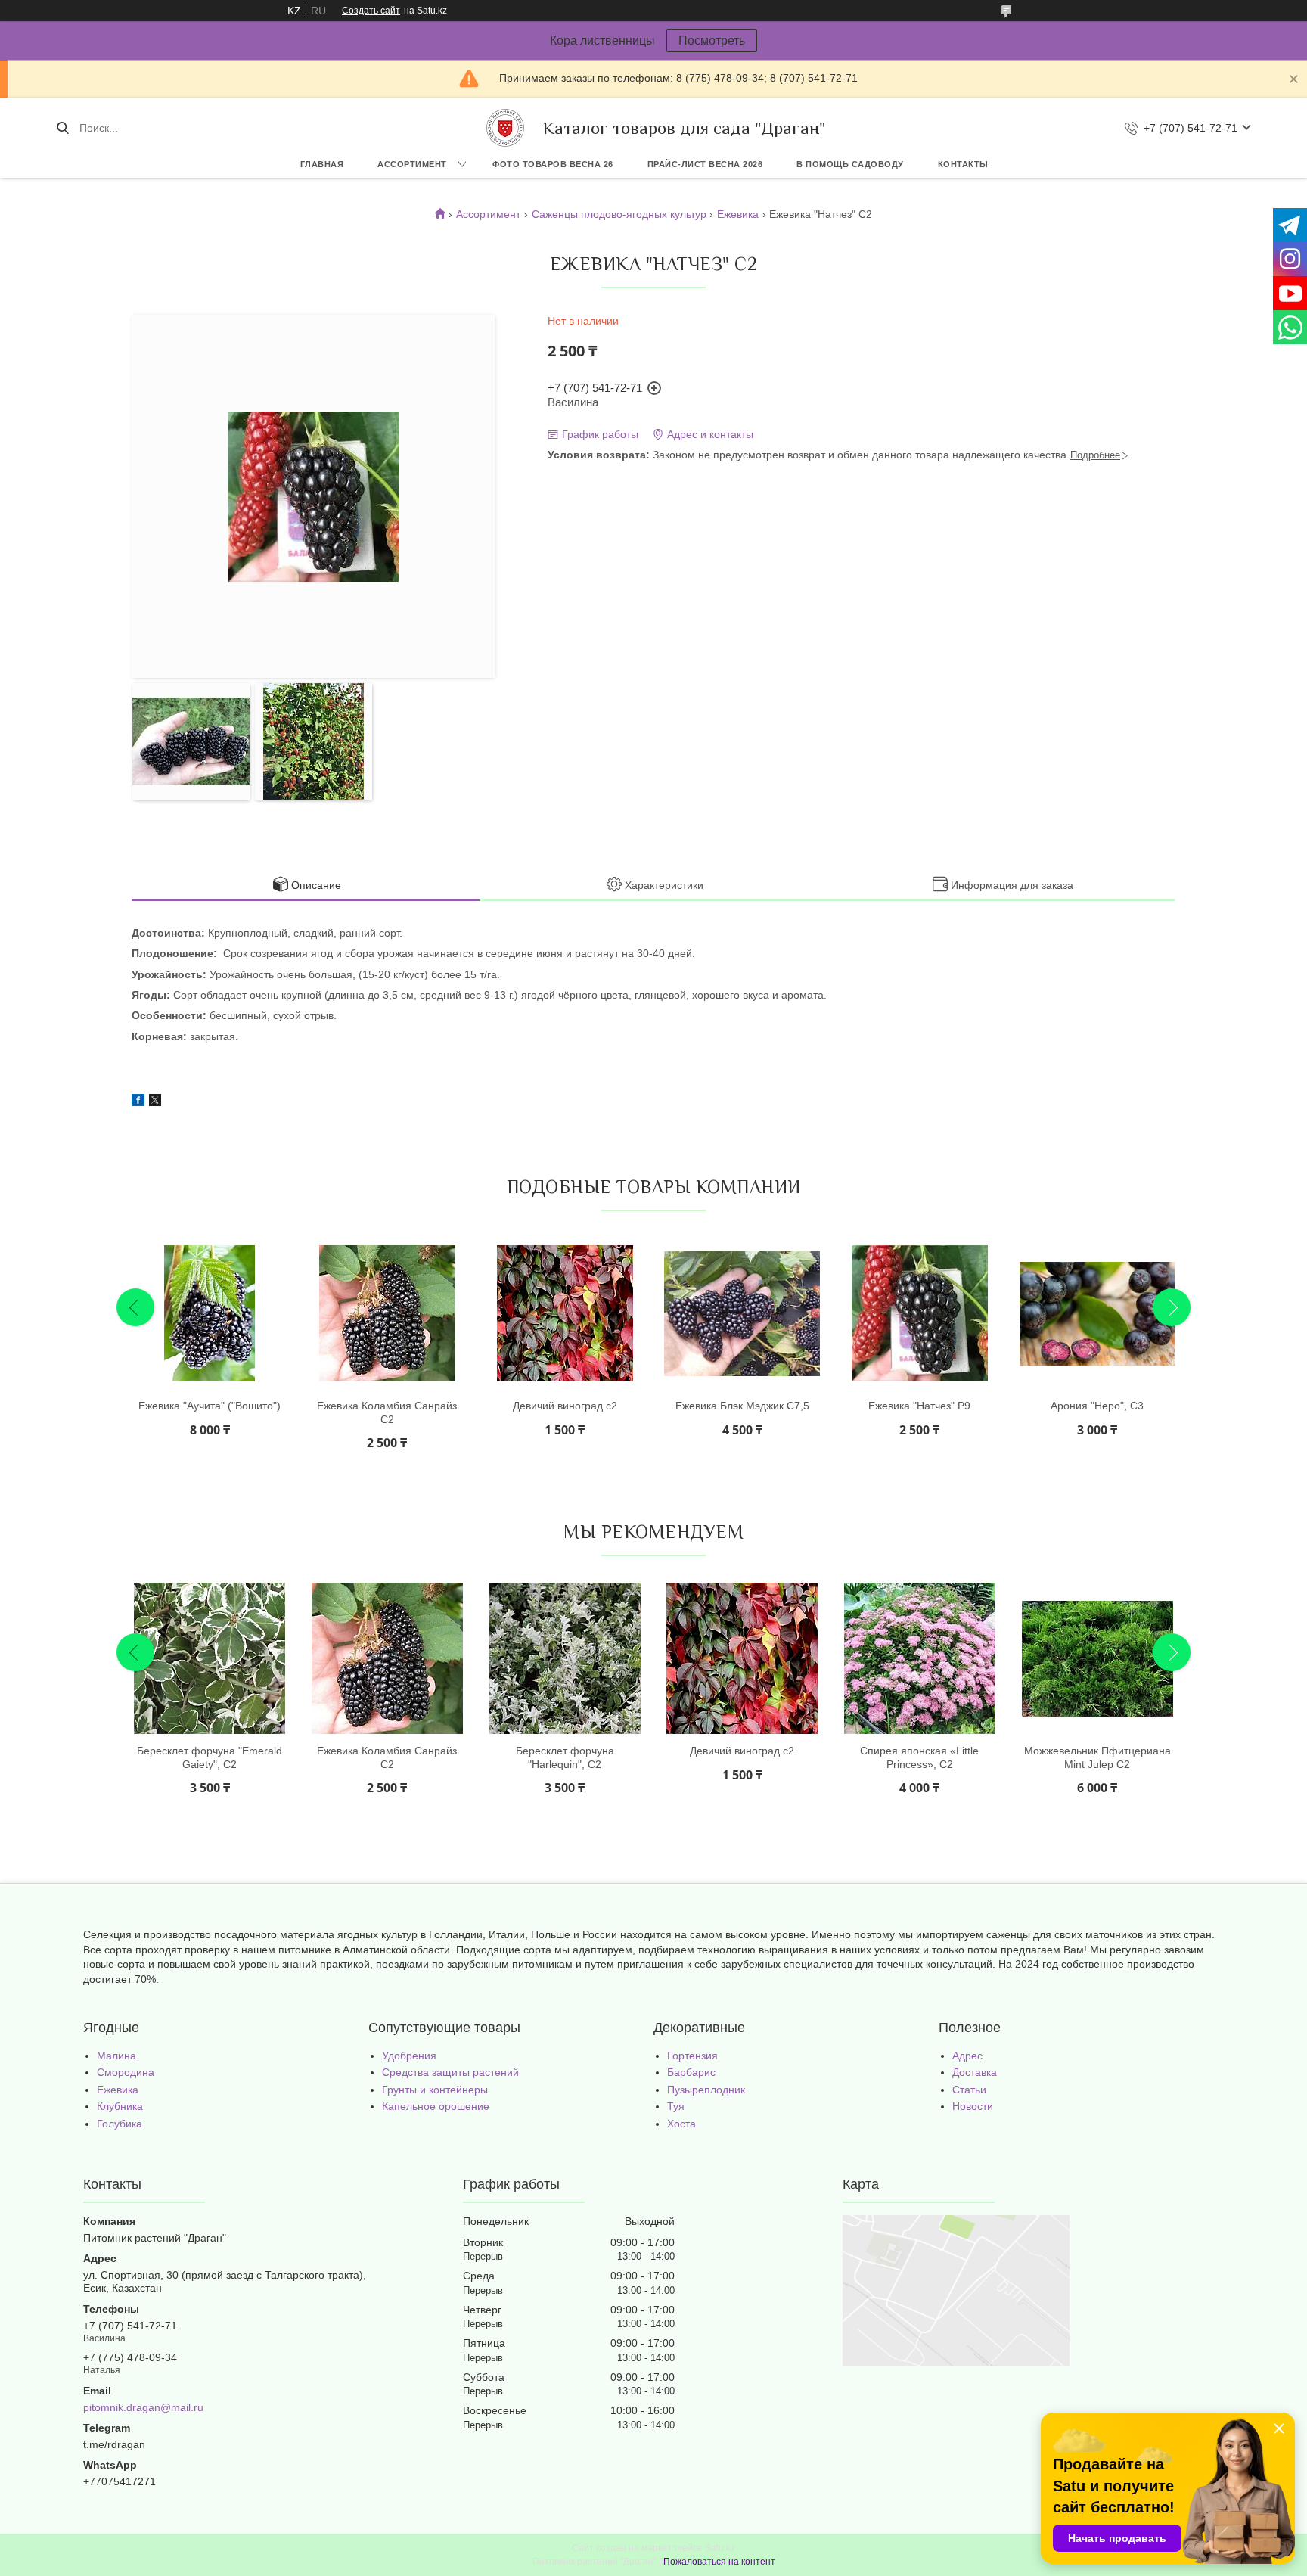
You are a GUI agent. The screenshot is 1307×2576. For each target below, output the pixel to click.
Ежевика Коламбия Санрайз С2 (387, 1412)
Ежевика (738, 214)
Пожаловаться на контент (719, 2562)
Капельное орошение (436, 2106)
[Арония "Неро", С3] (1097, 1313)
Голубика (120, 2124)
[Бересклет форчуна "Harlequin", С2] (565, 1658)
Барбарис (691, 2072)
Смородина (126, 2072)
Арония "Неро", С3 (1097, 1406)
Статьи (969, 2090)
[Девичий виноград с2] (565, 1313)
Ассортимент (412, 164)
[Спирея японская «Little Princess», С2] (920, 1658)
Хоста (681, 2124)
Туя (676, 2106)
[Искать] (62, 128)
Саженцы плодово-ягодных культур (619, 214)
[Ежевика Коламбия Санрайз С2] (387, 1313)
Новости (973, 2106)
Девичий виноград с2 (565, 1406)
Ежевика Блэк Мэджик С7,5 (742, 1406)
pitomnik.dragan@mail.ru (143, 2407)
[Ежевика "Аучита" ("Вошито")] (210, 1313)
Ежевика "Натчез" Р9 (919, 1406)
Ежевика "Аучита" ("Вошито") (210, 1406)
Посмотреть (712, 40)
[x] (155, 1102)
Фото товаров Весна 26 (553, 164)
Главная (322, 164)
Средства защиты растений (450, 2072)
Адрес (967, 2056)
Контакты (963, 164)
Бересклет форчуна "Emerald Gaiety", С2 (210, 1757)
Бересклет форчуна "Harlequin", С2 (565, 1757)
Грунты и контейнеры (435, 2090)
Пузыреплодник (706, 2090)
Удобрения (409, 2056)
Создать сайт (371, 11)
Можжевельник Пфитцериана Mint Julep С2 (1097, 1757)
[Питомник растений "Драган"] (505, 128)
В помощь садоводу (850, 164)
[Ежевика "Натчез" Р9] (920, 1313)
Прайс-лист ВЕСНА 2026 (705, 164)
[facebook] (138, 1102)
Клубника (120, 2106)
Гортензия (692, 2056)
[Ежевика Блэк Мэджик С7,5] (742, 1313)
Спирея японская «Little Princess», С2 (919, 1757)
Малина (116, 2056)
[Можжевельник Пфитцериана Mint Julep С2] (1097, 1658)
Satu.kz (720, 2548)
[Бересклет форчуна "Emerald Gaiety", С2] (210, 1658)
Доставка (975, 2072)
